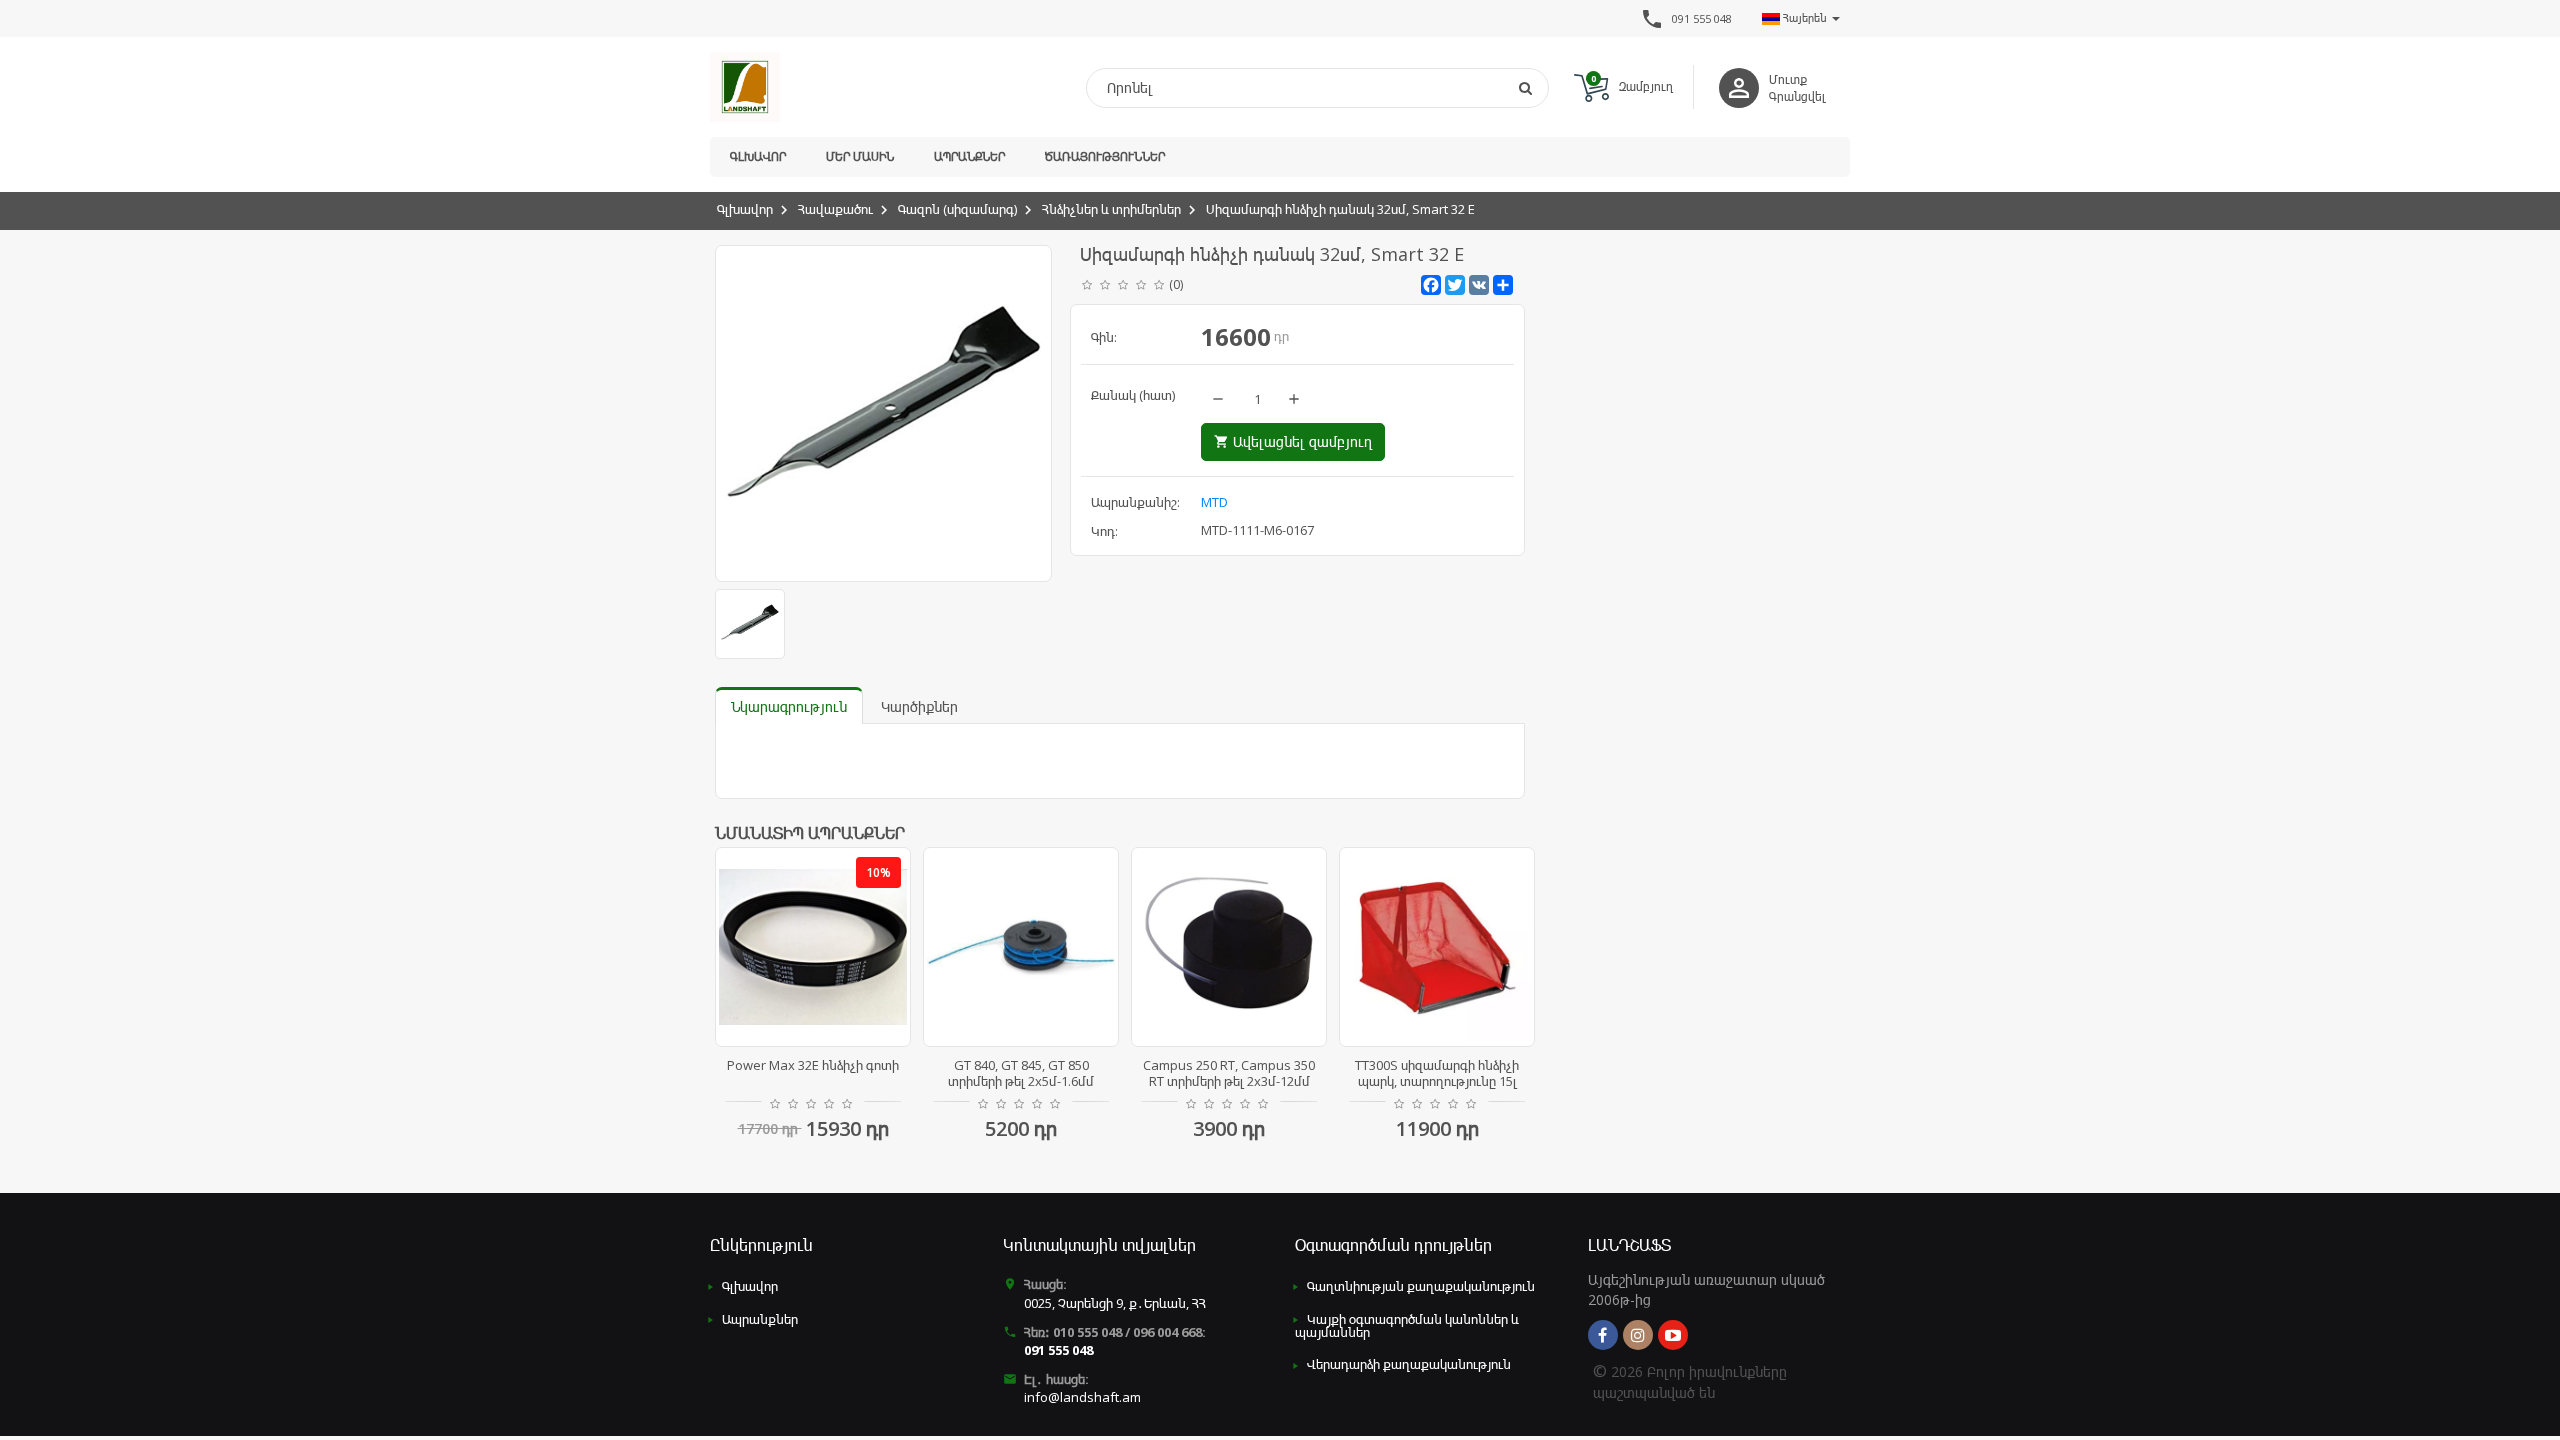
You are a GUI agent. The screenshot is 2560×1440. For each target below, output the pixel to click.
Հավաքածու (835, 209)
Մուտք (1788, 79)
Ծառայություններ (1105, 156)
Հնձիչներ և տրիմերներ (1111, 209)
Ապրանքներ (969, 156)
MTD (1214, 502)
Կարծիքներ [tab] (919, 706)
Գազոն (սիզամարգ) (957, 209)
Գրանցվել (1797, 96)
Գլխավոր (758, 156)
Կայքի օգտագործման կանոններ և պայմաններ (1407, 1325)
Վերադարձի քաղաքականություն (1409, 1364)
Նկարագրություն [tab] (789, 706)
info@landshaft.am (1082, 1397)
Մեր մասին (860, 156)
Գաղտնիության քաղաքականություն (1421, 1286)
